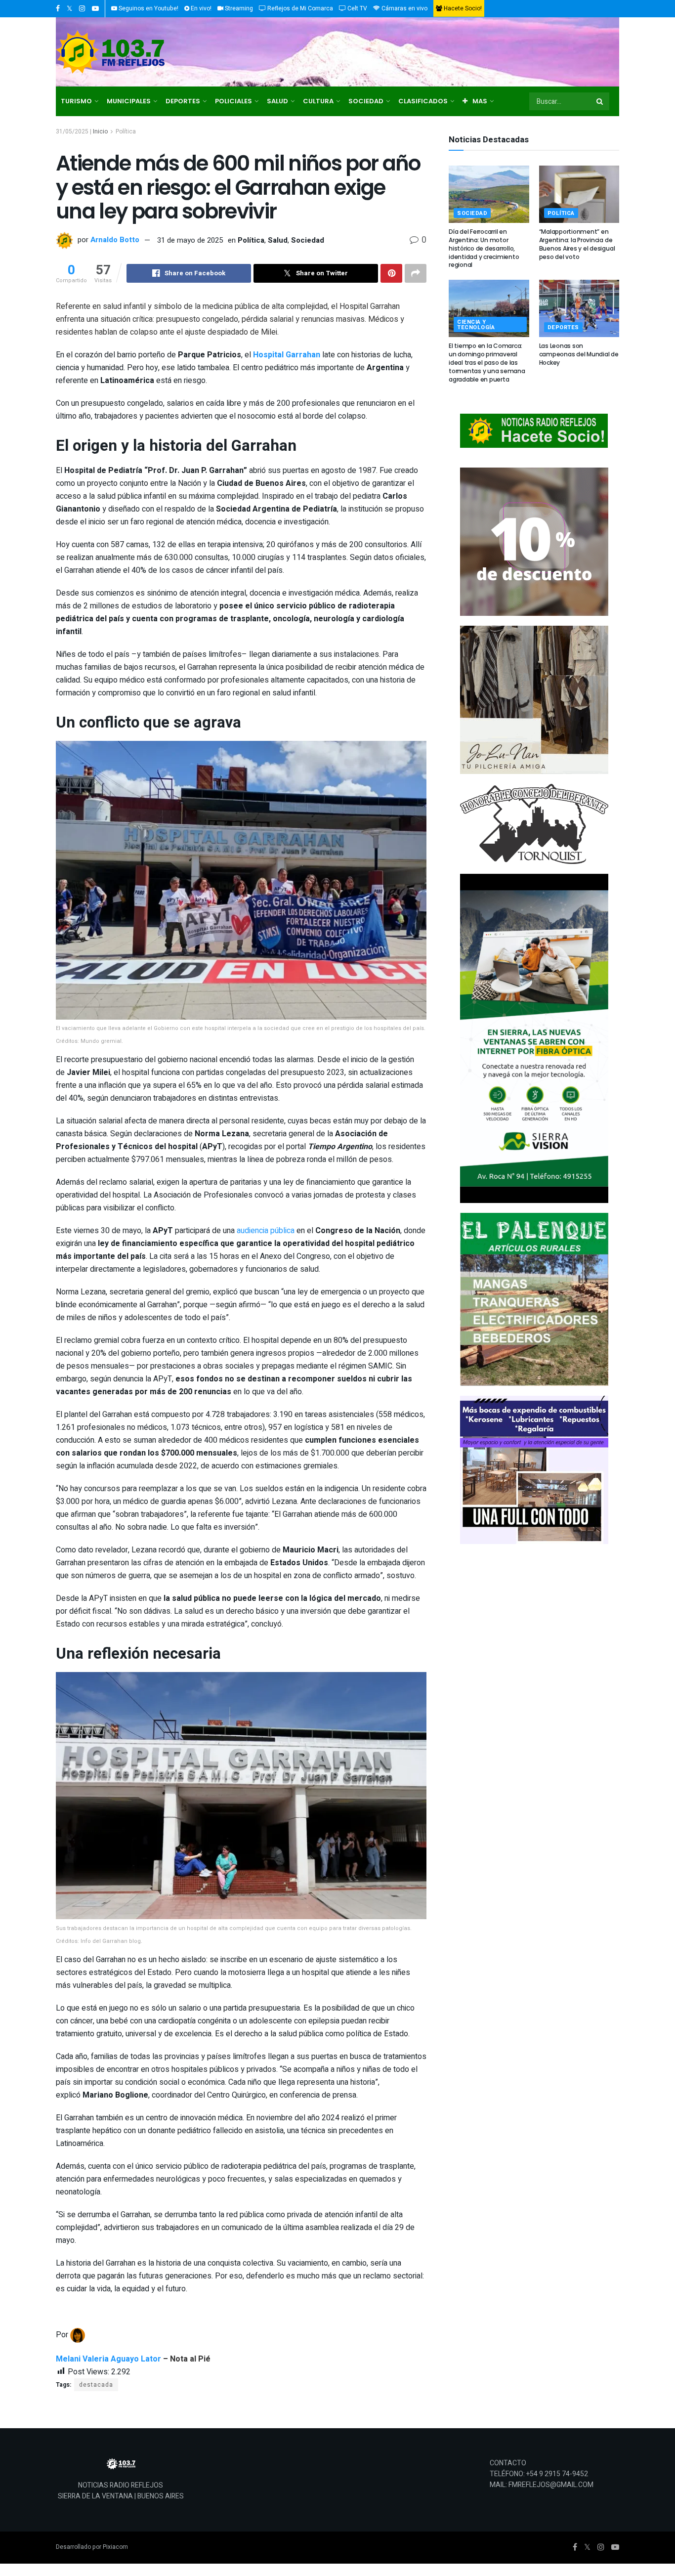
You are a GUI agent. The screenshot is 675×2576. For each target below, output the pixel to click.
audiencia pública (266, 1231)
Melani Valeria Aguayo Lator (108, 2359)
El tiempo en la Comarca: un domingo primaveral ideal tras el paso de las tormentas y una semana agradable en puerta (487, 362)
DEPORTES (183, 101)
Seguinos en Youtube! (148, 8)
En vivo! (200, 8)
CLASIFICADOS (423, 101)
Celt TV (357, 8)
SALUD (277, 101)
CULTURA (318, 101)
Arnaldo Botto (115, 240)
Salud (278, 240)
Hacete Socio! (462, 8)
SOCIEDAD (366, 101)
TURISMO (76, 101)
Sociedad (308, 240)
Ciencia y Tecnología (476, 325)
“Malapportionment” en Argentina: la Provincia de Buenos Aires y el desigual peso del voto (577, 244)
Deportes (563, 327)
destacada (96, 2385)
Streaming (238, 8)
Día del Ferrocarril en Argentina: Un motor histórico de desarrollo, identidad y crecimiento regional (484, 248)
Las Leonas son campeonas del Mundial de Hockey (579, 354)
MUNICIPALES (129, 101)
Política (126, 131)
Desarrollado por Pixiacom (92, 2547)
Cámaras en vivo (404, 8)
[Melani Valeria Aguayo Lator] (78, 2335)
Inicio (100, 131)
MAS (480, 101)
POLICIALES (233, 101)
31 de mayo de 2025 (190, 240)
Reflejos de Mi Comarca (299, 8)
